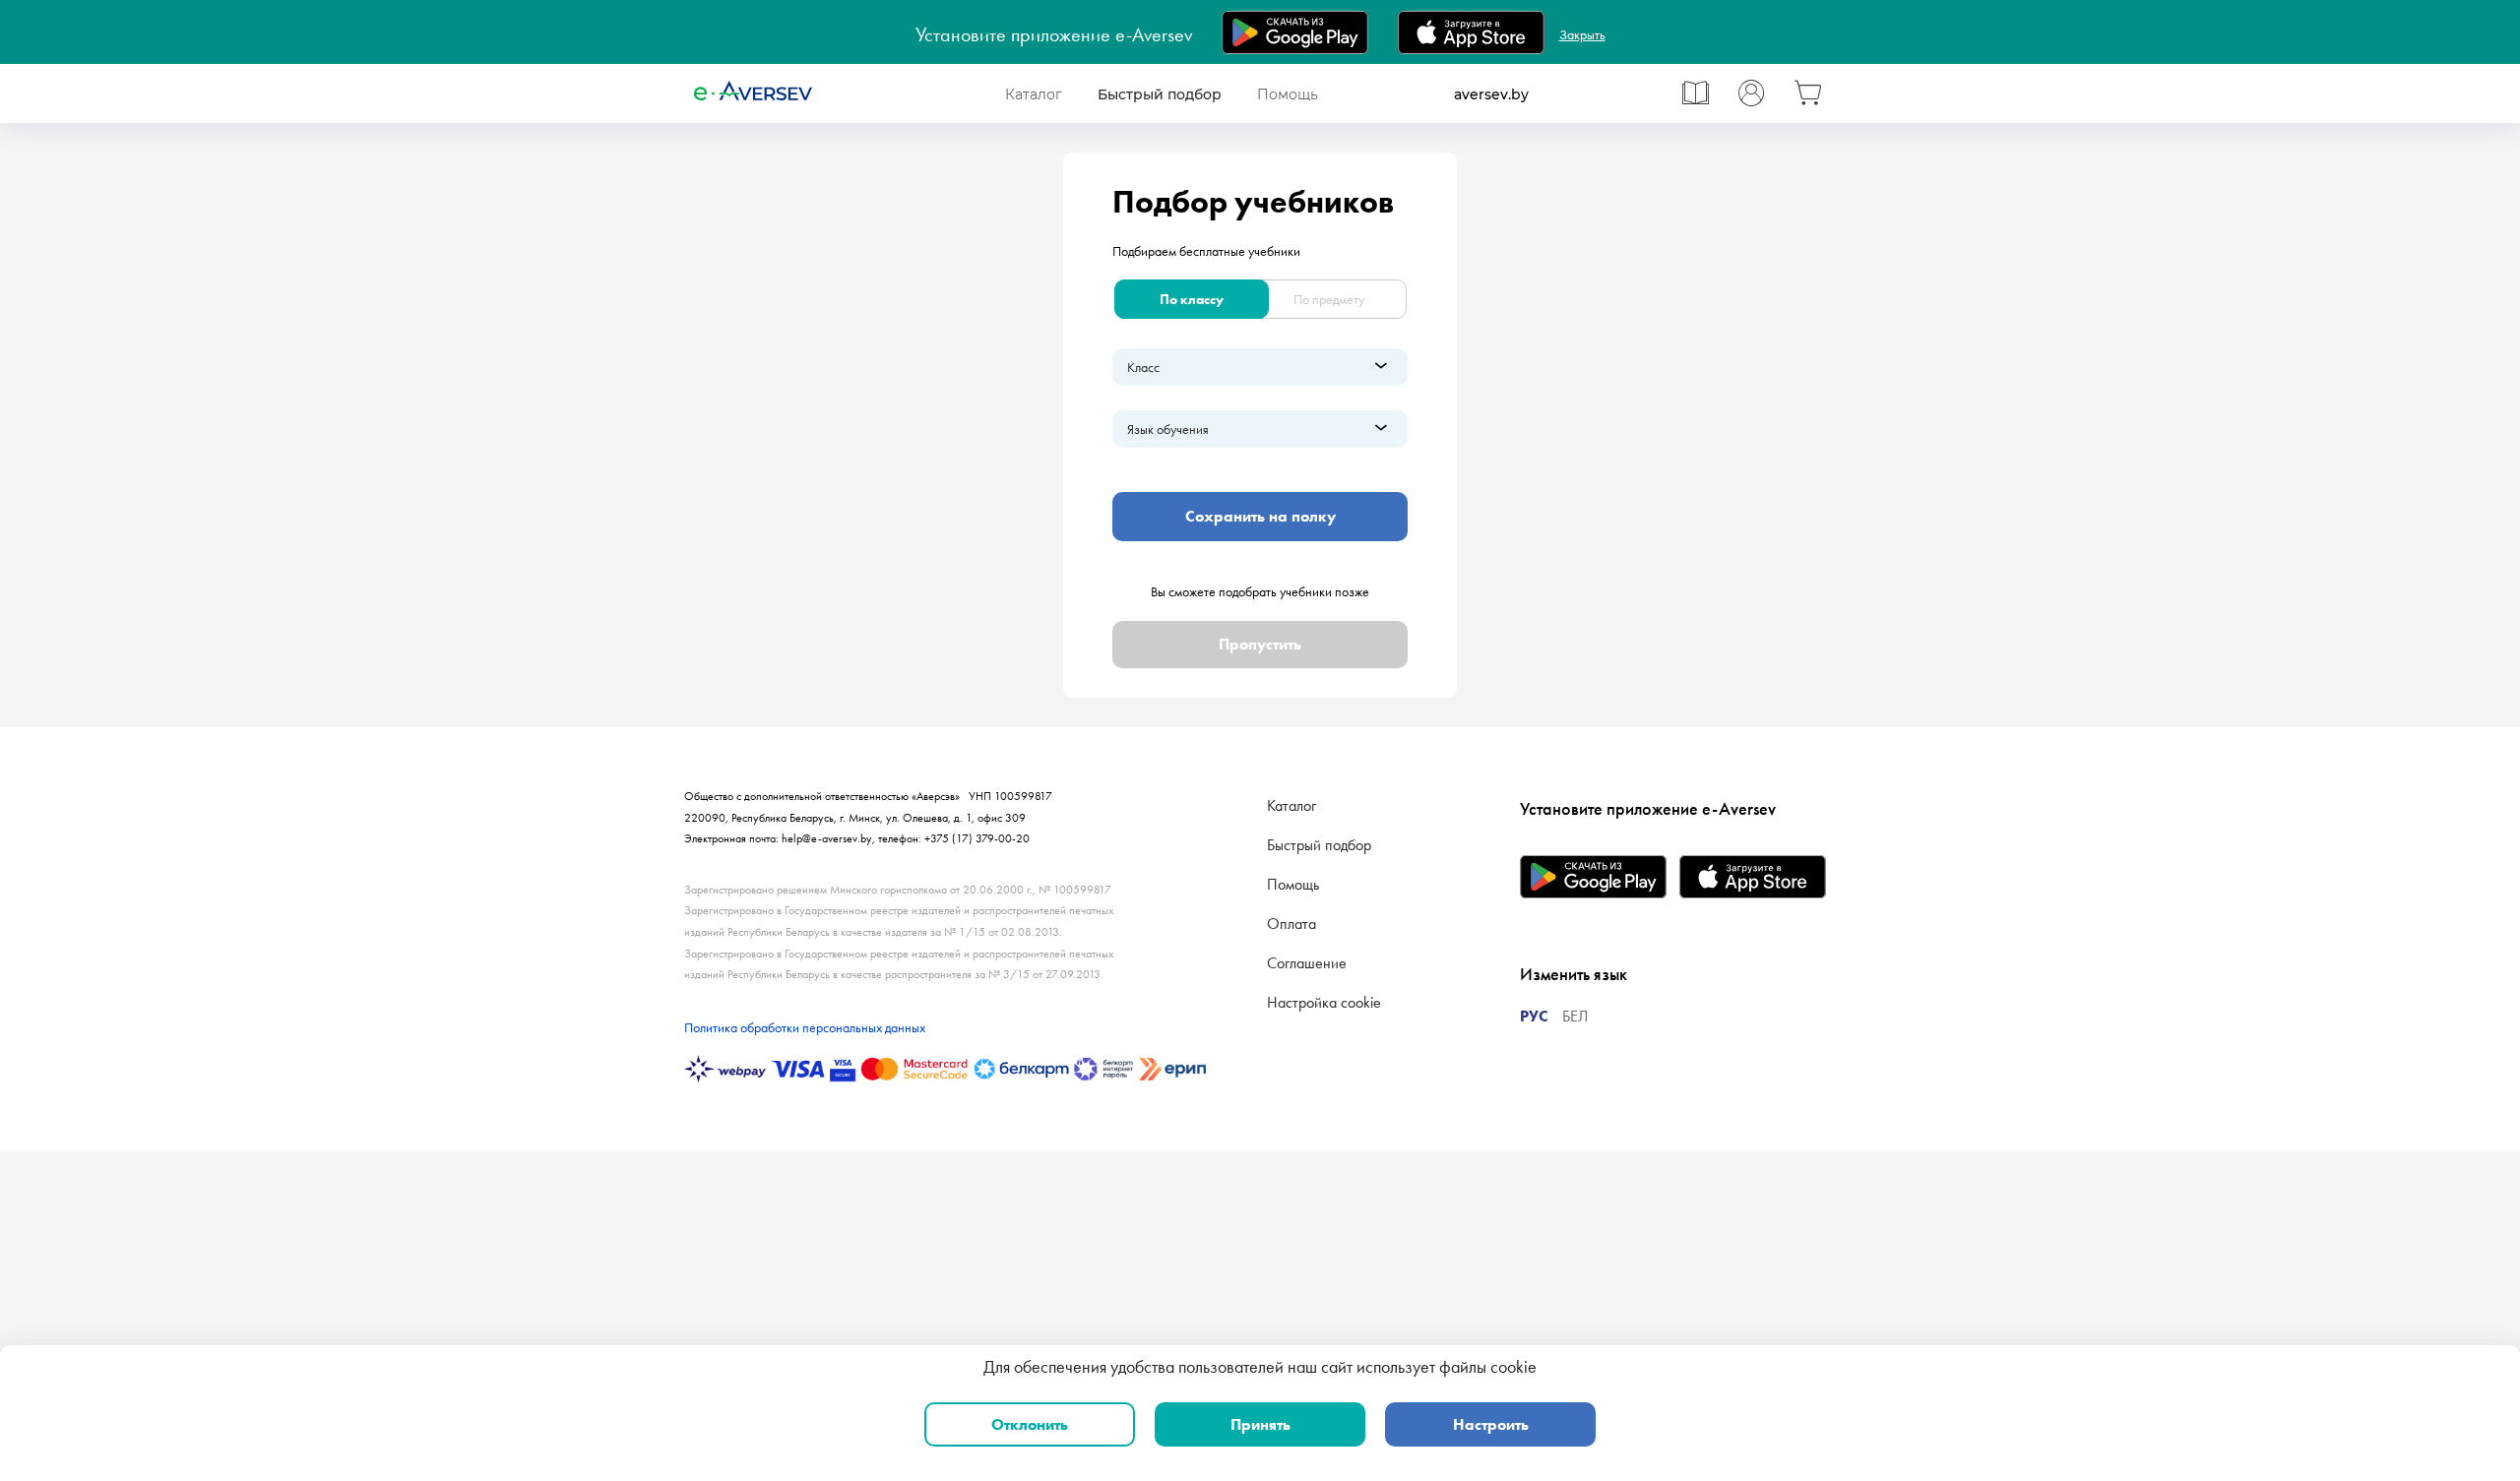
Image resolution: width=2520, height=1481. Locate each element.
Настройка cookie (1324, 1002)
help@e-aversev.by (827, 838)
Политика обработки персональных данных (805, 1027)
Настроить (1491, 1424)
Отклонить (1030, 1424)
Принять (1260, 1424)
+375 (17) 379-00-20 (977, 838)
